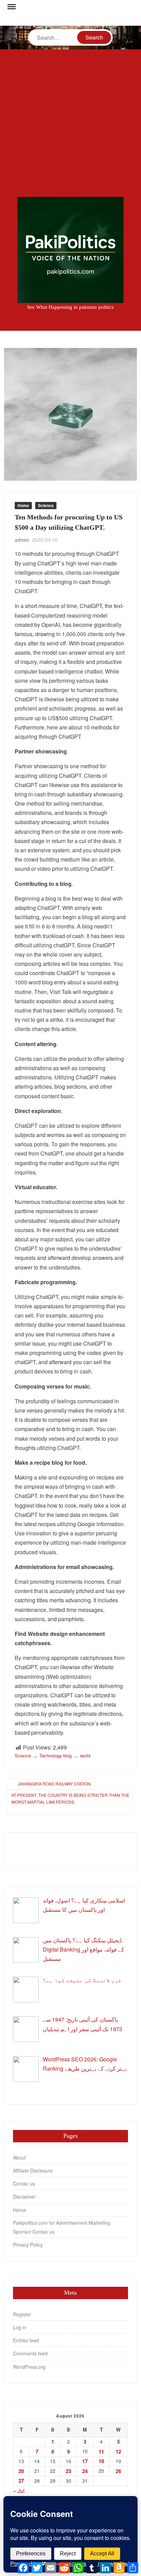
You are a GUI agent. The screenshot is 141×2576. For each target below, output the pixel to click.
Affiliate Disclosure (33, 2170)
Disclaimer (24, 2197)
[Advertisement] (70, 123)
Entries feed (26, 2340)
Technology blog (55, 1755)
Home (23, 505)
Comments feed (30, 2353)
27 (21, 2481)
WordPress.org (29, 2367)
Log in (20, 2327)
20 (21, 2471)
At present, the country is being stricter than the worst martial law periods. (70, 1798)
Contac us (24, 2183)
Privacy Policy (28, 2245)
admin (22, 540)
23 (68, 2471)
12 (118, 2451)
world (85, 1755)
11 (101, 2451)
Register (22, 2314)
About (19, 2157)
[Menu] (11, 7)
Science (46, 505)
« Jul (19, 2491)
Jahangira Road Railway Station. (55, 1784)
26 (118, 2471)
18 (101, 2461)
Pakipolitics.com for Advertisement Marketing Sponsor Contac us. (62, 2227)
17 (85, 2461)
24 (85, 2471)
